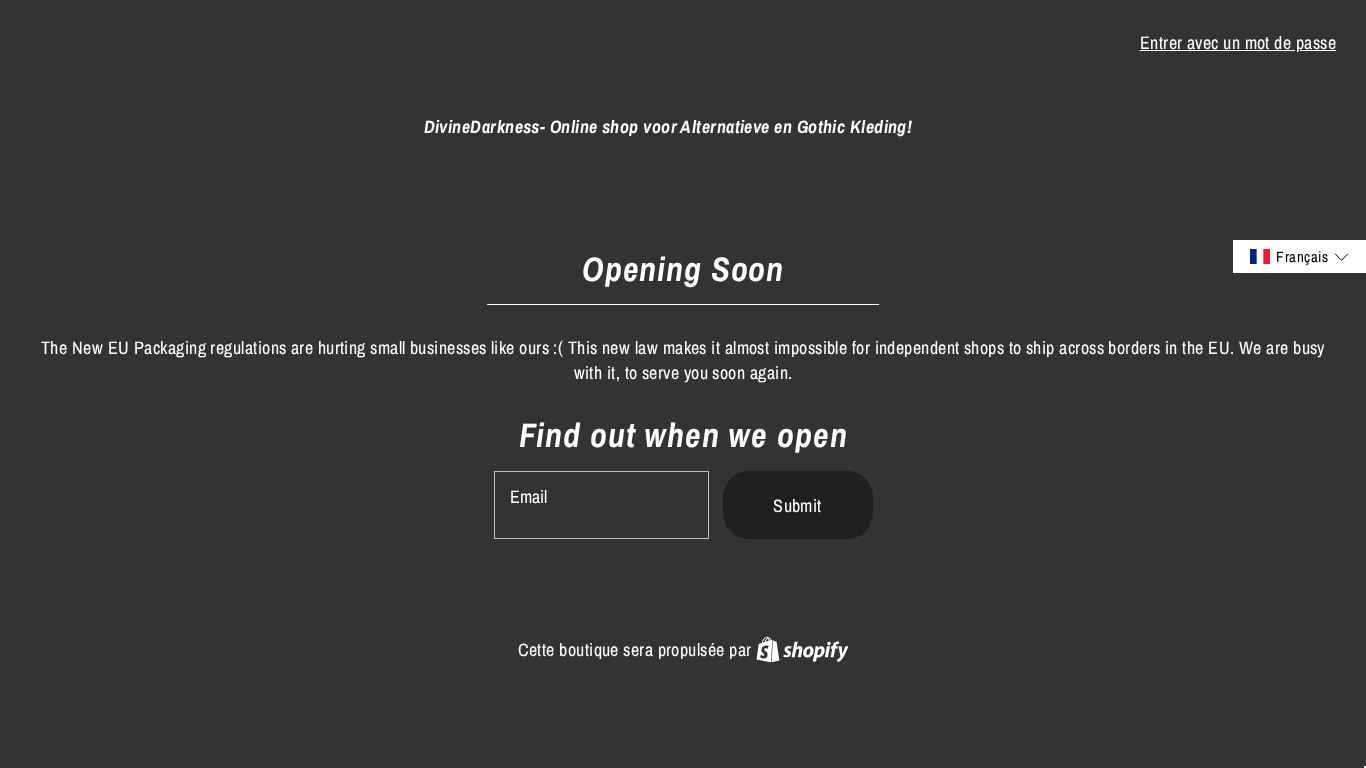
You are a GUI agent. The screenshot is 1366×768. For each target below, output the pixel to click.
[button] (1299, 256)
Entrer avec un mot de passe (1238, 42)
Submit (797, 505)
